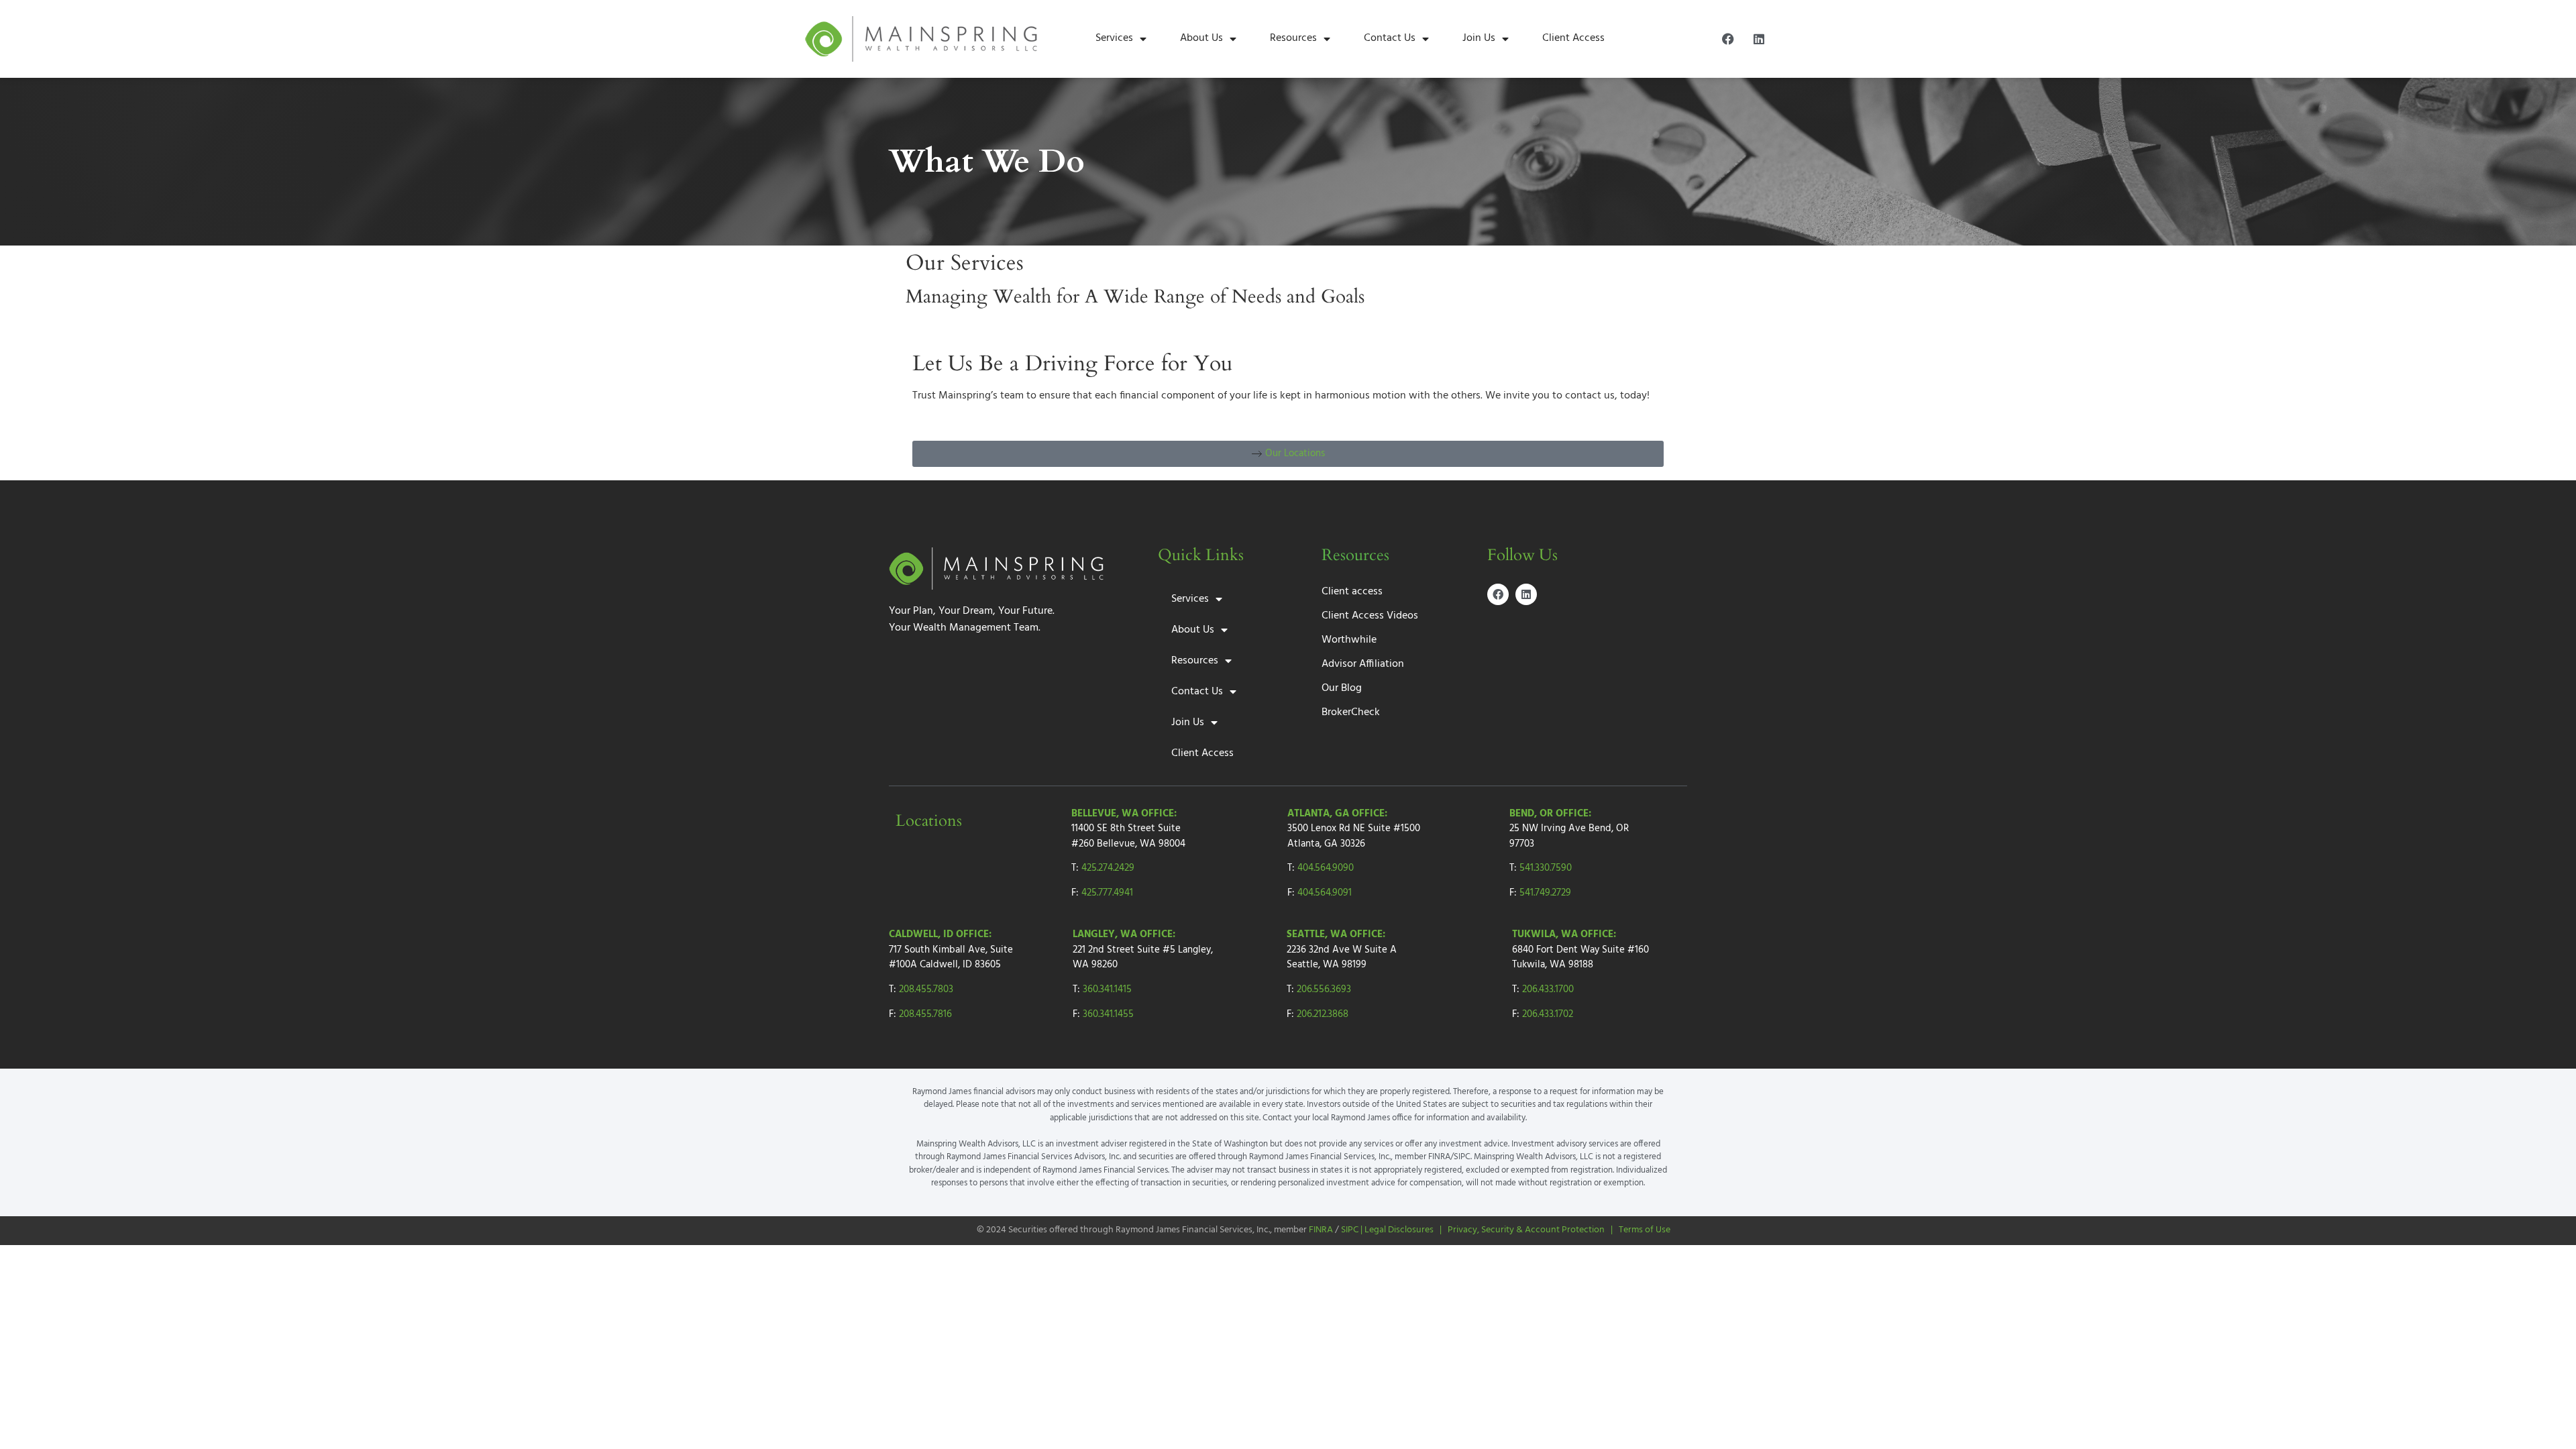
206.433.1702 (1548, 1014)
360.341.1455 (1108, 1014)
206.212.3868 (1323, 1014)
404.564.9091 (1325, 893)
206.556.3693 (1324, 989)
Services (1114, 38)
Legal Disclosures (1399, 1230)
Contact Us (1390, 38)
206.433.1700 (1548, 989)
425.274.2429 (1108, 868)
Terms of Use (1645, 1230)
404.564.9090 (1326, 868)
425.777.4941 (1107, 893)
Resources (1293, 38)
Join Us (1479, 38)
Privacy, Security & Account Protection (1526, 1230)
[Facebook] (1728, 39)
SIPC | (1353, 1230)
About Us (1201, 38)
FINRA (1321, 1230)
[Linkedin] (1759, 39)
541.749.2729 (1545, 893)
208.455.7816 (925, 1014)
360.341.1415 (1107, 989)
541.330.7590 (1546, 868)
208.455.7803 (926, 989)
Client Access (1573, 38)
